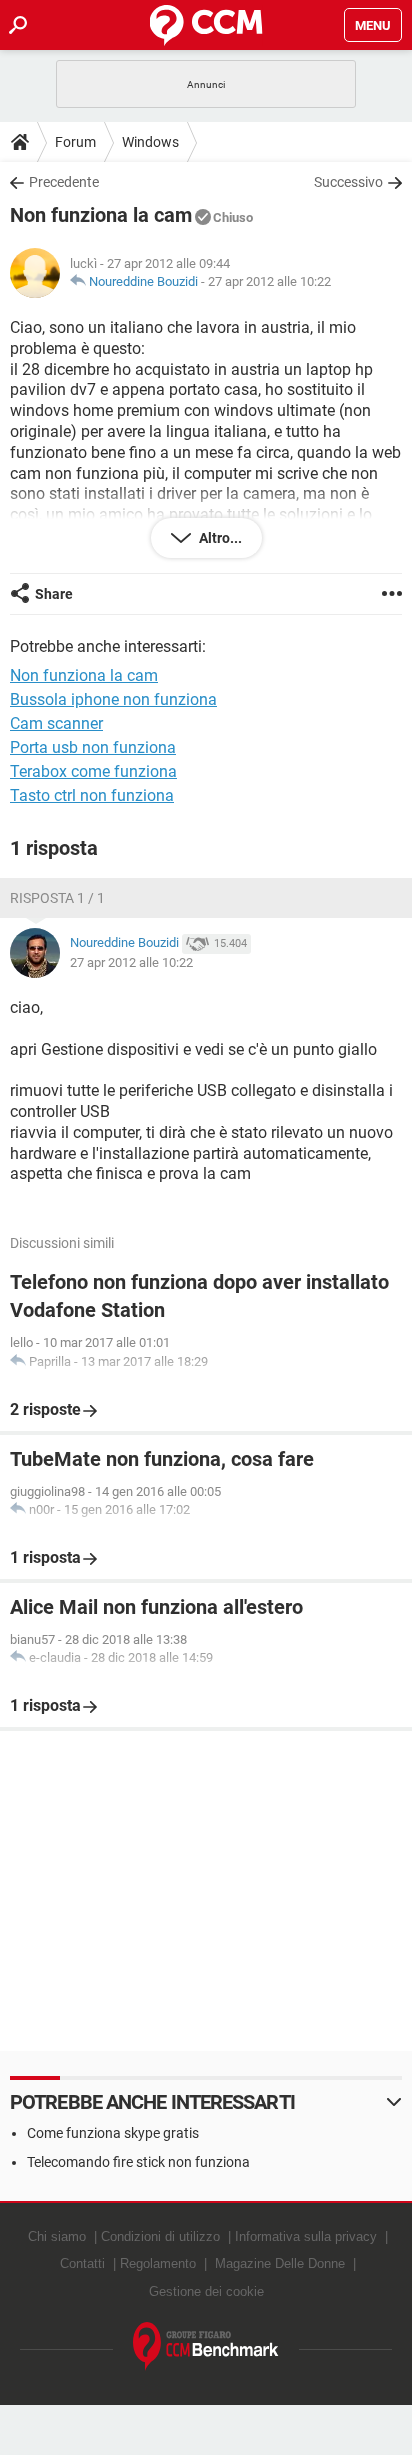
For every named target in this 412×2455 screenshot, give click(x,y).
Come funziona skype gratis (113, 2133)
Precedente (64, 182)
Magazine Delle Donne (280, 2263)
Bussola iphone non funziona (113, 699)
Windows (150, 142)
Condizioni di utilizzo (160, 2236)
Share (54, 594)
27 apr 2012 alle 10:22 (269, 281)
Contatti (82, 2263)
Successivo (348, 182)
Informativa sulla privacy (306, 2236)
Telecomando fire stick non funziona (138, 2162)
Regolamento (158, 2263)
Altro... (219, 538)
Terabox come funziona (93, 771)
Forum (75, 142)
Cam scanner (56, 723)
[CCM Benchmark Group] (206, 2346)
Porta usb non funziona (93, 747)
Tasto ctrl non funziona (92, 795)
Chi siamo (57, 2236)
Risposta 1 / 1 (57, 898)
